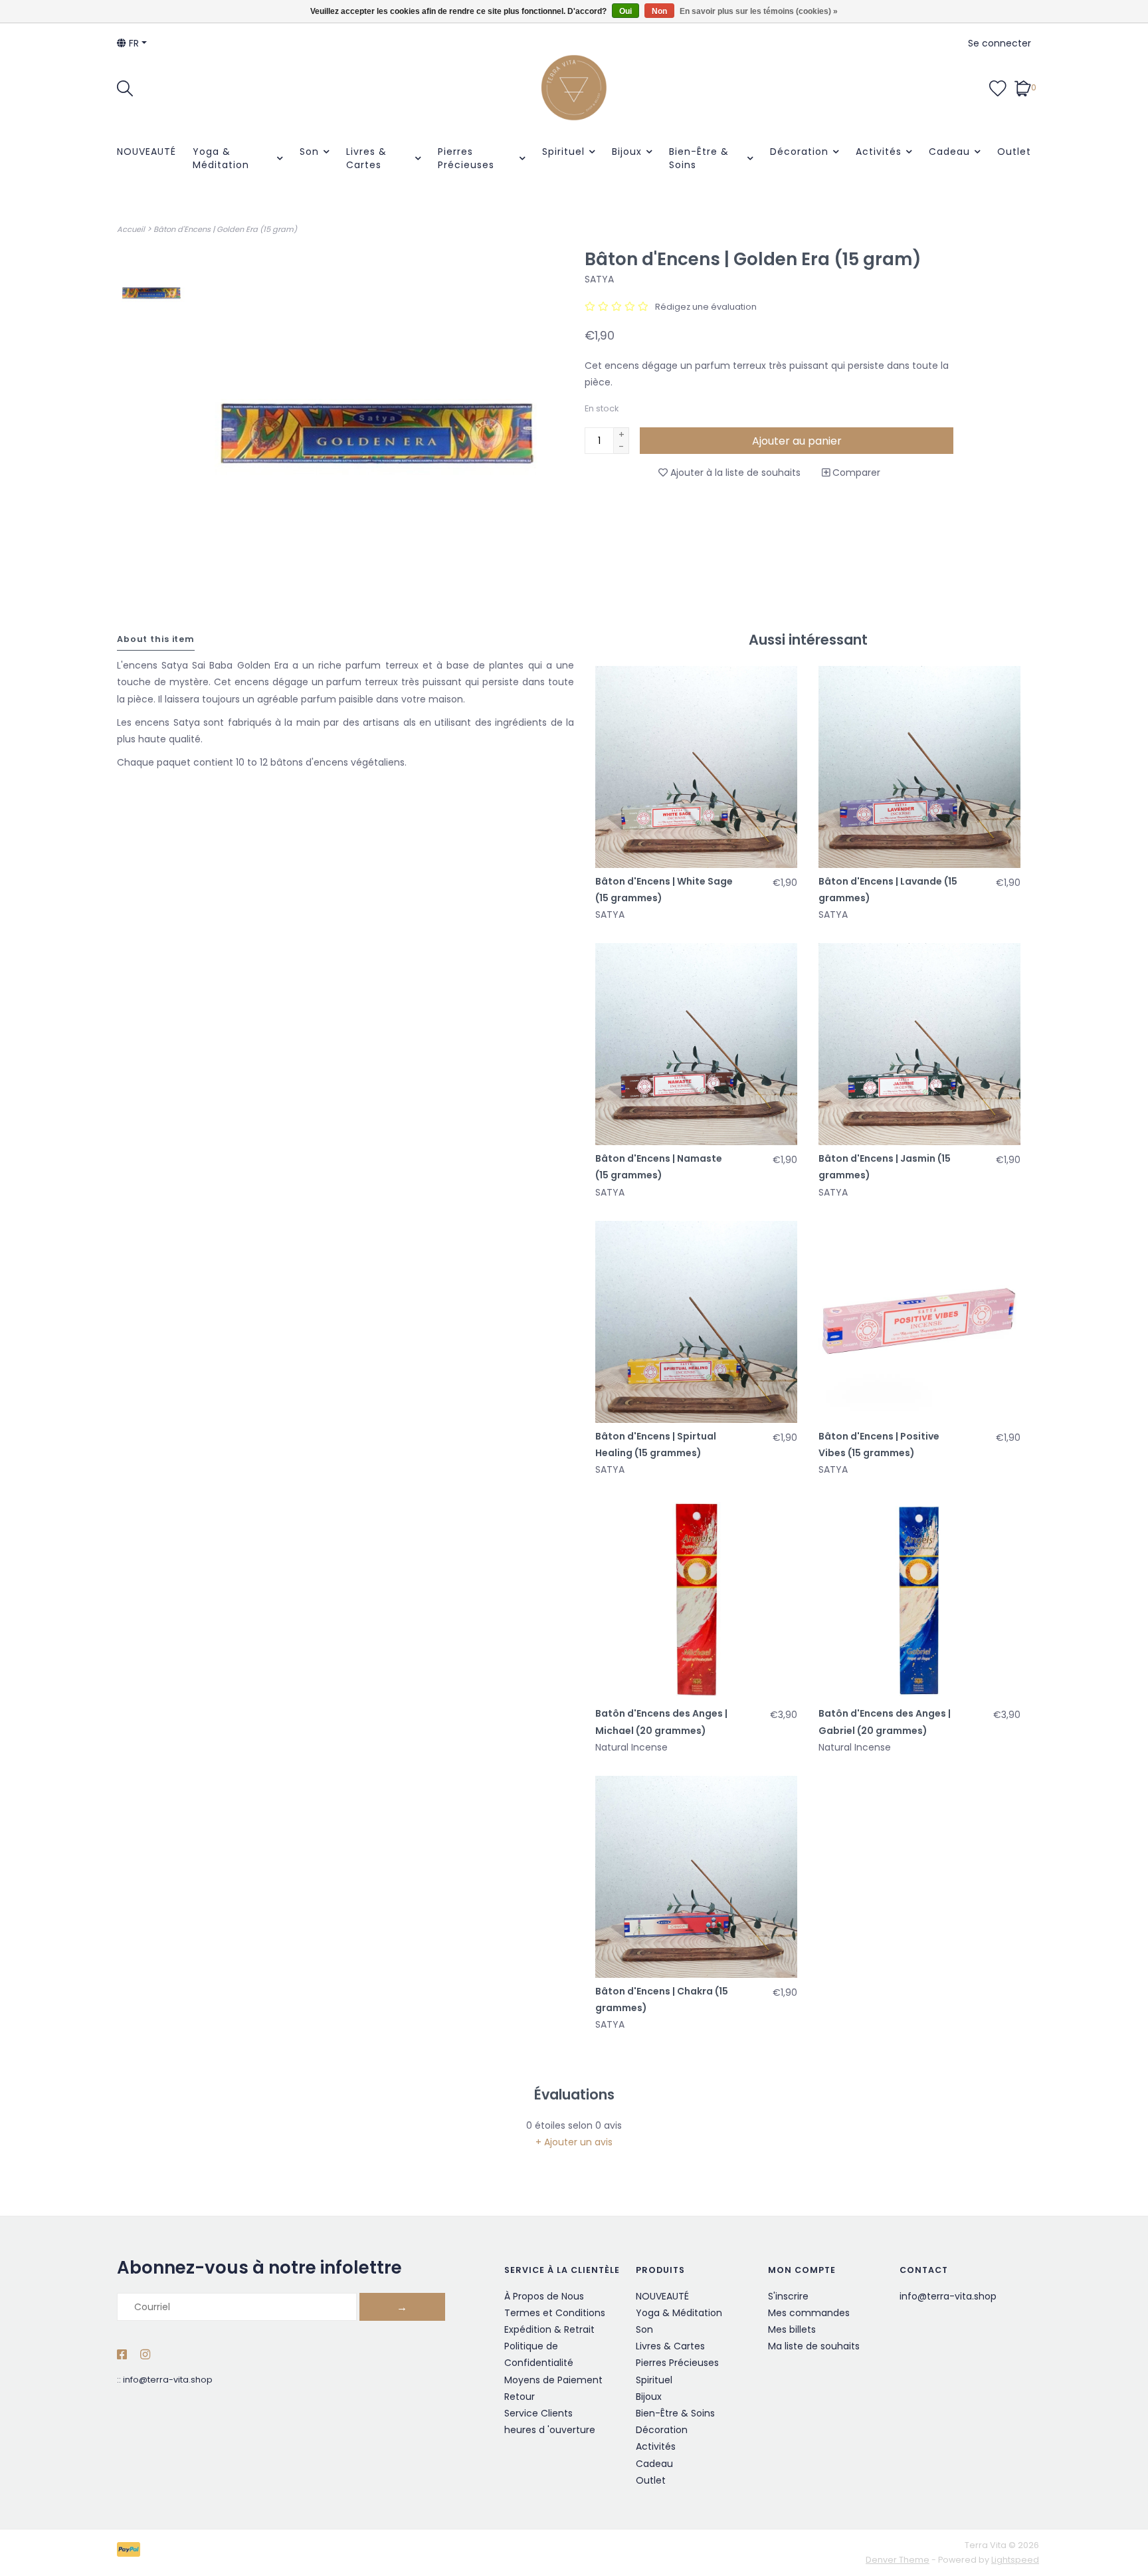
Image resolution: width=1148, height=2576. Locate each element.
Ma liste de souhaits (814, 2346)
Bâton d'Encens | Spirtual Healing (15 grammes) (656, 1445)
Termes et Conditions (555, 2313)
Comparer (855, 473)
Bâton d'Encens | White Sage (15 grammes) (664, 890)
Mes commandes (809, 2313)
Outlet (1014, 152)
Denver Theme (898, 2560)
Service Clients (538, 2413)
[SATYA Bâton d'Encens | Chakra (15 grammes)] (696, 1877)
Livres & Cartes (366, 158)
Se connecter (1000, 43)
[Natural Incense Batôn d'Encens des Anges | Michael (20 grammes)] (696, 1599)
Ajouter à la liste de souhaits (734, 473)
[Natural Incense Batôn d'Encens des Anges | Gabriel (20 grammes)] (919, 1599)
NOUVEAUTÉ (146, 152)
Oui (625, 11)
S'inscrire (788, 2296)
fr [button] (133, 43)
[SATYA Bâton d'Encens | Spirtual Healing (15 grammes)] (696, 1322)
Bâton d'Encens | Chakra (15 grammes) (662, 1999)
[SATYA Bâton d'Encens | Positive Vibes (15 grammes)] (919, 1322)
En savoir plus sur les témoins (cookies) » (759, 11)
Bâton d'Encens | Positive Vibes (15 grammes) (879, 1445)
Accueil (131, 229)
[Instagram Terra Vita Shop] (145, 2355)
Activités (879, 152)
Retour (520, 2397)
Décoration (799, 152)
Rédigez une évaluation (706, 307)
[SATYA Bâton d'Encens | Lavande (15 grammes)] (919, 767)
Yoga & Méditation (221, 158)
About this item (156, 639)
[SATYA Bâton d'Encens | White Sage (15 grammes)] (696, 767)
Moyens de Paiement (553, 2380)
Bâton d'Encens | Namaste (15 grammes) (659, 1167)
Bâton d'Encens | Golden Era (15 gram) (225, 229)
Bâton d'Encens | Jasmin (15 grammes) (885, 1167)
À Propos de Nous (544, 2296)
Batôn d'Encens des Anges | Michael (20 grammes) (661, 1722)
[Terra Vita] (574, 88)
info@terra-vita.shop (168, 2380)
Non (659, 11)
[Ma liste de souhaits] (998, 87)
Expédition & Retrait (549, 2329)
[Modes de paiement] (131, 2552)
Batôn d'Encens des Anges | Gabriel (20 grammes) (885, 1722)
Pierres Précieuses (466, 158)
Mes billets (792, 2329)
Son (309, 152)
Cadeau (949, 152)
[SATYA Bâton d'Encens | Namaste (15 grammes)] (696, 1044)
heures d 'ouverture (550, 2430)
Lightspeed (1015, 2560)
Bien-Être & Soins (699, 158)
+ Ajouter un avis (574, 2142)
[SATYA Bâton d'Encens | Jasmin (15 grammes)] (919, 1044)
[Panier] (1023, 87)
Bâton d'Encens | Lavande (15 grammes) (888, 890)
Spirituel (563, 152)
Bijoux (627, 152)
